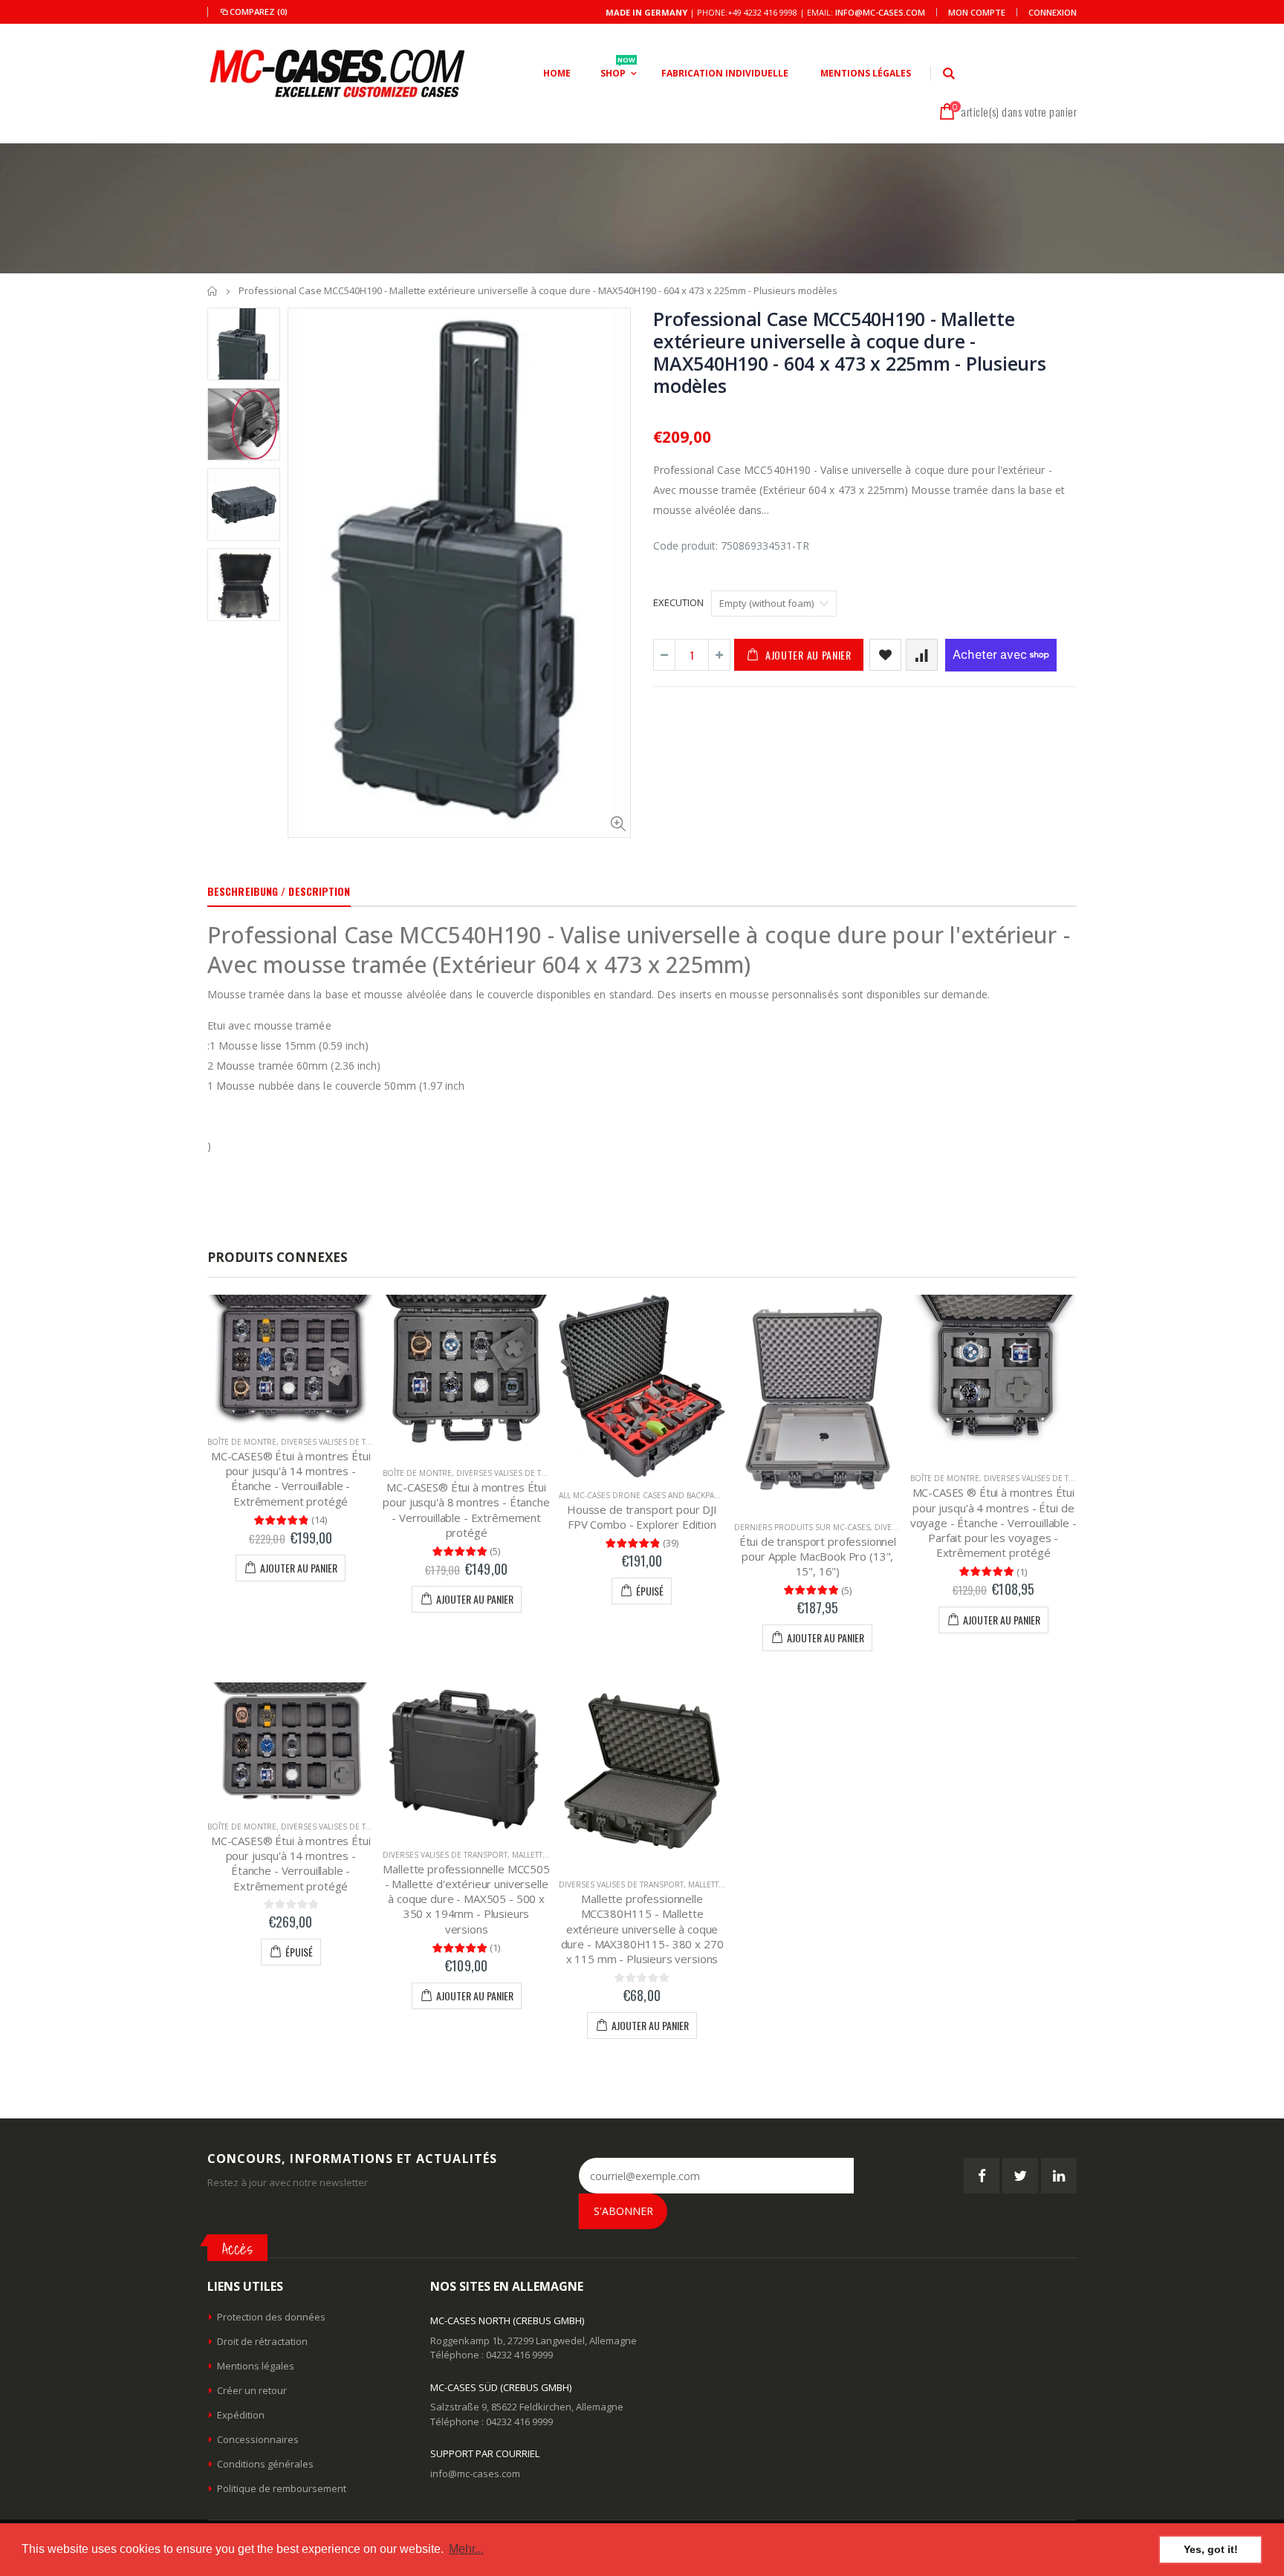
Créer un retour (252, 2390)
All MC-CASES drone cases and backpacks (643, 1495)
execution (678, 602)
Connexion (1053, 12)
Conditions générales (265, 2464)
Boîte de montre (242, 1442)
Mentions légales (256, 2366)
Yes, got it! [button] (1211, 2549)
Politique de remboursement (282, 2488)
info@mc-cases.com (880, 12)
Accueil (213, 291)
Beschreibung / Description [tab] (279, 891)
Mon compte (977, 12)
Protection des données (271, 2317)
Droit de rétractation (262, 2341)
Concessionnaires (258, 2439)
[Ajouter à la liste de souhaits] (885, 655)
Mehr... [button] (466, 2549)
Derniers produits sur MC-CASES (802, 1527)
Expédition (241, 2415)
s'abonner (623, 2211)
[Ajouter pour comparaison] (922, 655)
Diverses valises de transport (343, 1442)
